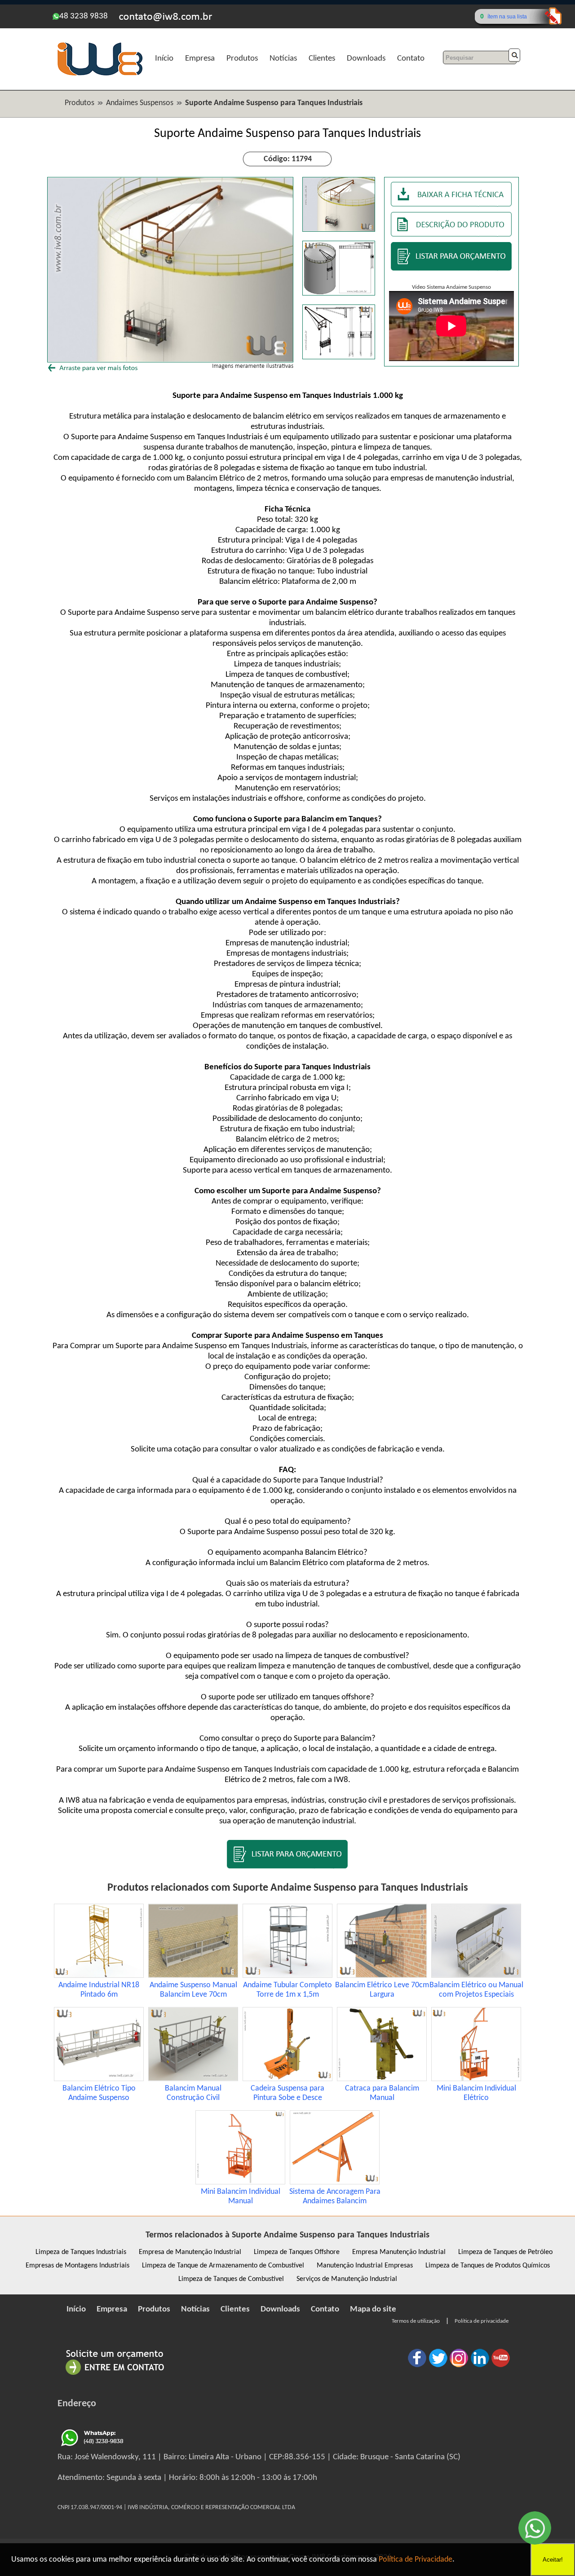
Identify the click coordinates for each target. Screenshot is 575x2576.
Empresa (200, 59)
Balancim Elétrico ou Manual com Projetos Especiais (476, 1990)
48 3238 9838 (84, 16)
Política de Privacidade (416, 2560)
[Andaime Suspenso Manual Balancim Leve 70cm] (193, 1976)
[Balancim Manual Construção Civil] (193, 2079)
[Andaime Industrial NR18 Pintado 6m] (99, 1976)
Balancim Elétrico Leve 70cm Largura (382, 1990)
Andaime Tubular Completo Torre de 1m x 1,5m (287, 1990)
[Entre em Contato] (115, 2375)
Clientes (322, 59)
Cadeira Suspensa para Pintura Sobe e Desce (287, 2093)
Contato (411, 59)
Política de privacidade (482, 2321)
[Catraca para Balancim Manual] (382, 2079)
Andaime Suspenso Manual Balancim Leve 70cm (193, 1990)
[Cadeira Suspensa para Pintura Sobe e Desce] (287, 2079)
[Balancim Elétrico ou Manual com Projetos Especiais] (476, 1976)
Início (164, 59)
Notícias (283, 59)
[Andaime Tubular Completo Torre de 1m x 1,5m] (287, 1976)
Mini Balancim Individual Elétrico (476, 2093)
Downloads (366, 59)
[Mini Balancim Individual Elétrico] (476, 2079)
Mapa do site (373, 2309)
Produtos (242, 59)
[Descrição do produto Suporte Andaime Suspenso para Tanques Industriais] (451, 235)
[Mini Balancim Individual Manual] (240, 2182)
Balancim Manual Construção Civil (193, 2093)
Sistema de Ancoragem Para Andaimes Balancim (335, 2197)
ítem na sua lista (507, 17)
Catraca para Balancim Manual (382, 2093)
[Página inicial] (100, 74)
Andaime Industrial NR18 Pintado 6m (99, 1990)
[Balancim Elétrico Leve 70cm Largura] (382, 1976)
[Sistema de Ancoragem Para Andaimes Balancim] (335, 2182)
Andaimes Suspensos (140, 103)
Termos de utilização (416, 2321)
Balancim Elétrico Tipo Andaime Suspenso (99, 2093)
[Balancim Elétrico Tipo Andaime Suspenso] (99, 2079)
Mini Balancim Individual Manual (241, 2197)
